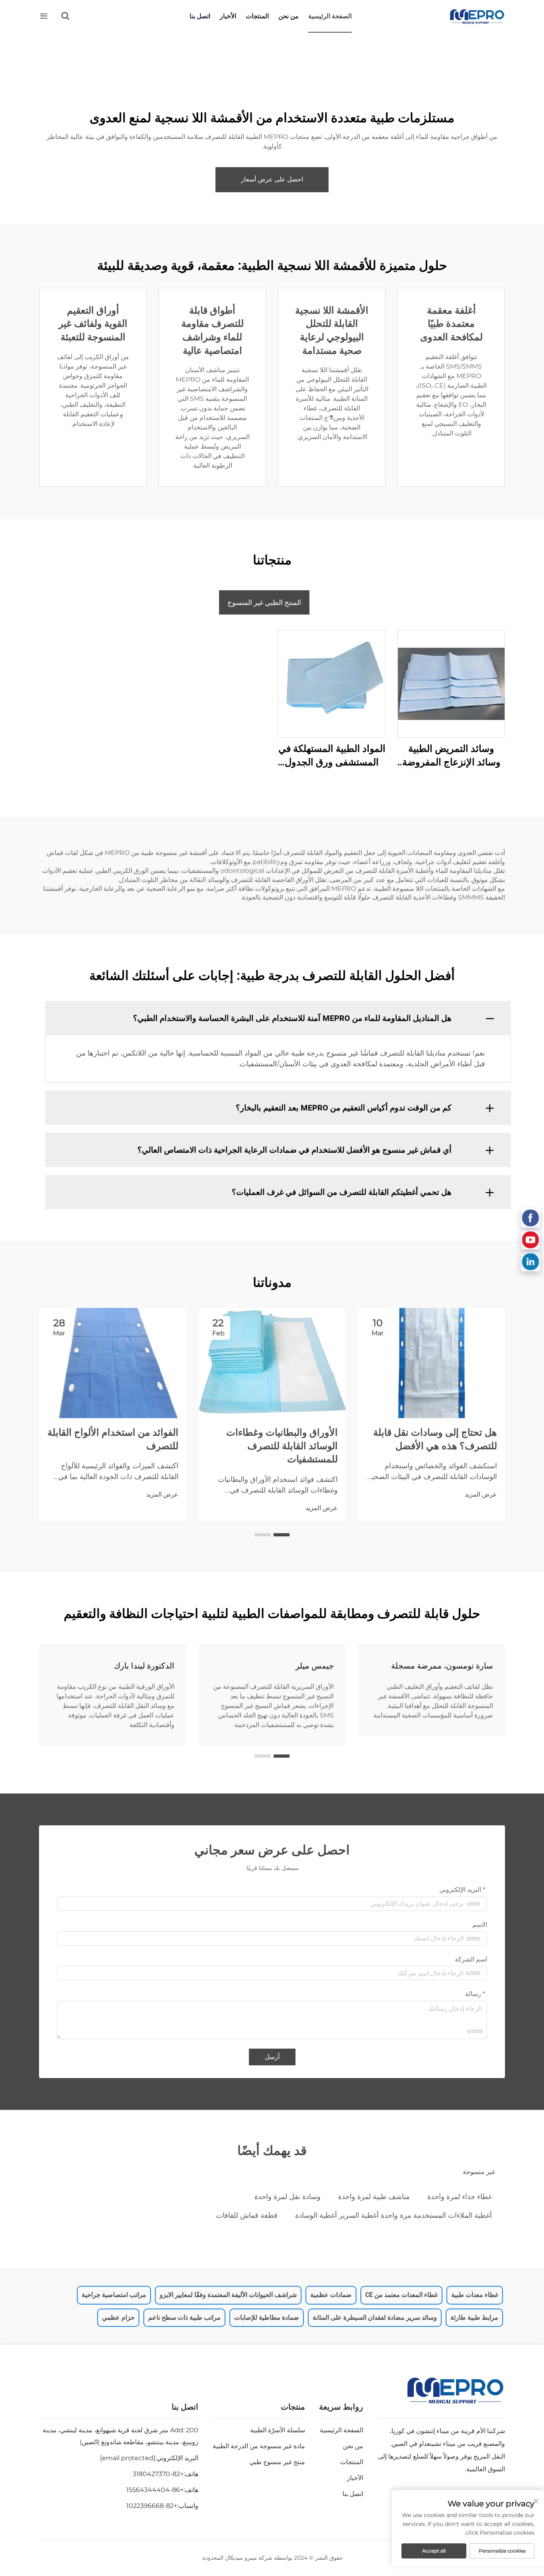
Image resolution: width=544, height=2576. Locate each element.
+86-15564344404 (155, 2490)
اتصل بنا (200, 16)
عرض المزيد (481, 1494)
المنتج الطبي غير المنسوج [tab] (264, 602)
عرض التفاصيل (451, 684)
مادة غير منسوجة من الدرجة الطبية (259, 2446)
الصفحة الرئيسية (330, 16)
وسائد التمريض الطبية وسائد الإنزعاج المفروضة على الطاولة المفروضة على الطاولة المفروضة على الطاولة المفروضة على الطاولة (451, 756)
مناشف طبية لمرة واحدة (374, 2197)
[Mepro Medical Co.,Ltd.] (477, 17)
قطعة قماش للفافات (247, 2215)
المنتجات (257, 16)
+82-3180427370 (158, 2474)
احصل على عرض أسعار (272, 179)
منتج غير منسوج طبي (277, 2462)
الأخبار (228, 16)
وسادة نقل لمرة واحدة (288, 2197)
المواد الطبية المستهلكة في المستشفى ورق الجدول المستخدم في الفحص (332, 756)
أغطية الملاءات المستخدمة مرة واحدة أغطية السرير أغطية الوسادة (393, 2215)
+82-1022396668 (152, 2506)
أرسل (272, 2057)
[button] (282, 1535)
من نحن (289, 16)
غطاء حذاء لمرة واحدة (460, 2197)
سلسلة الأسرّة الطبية (278, 2430)
